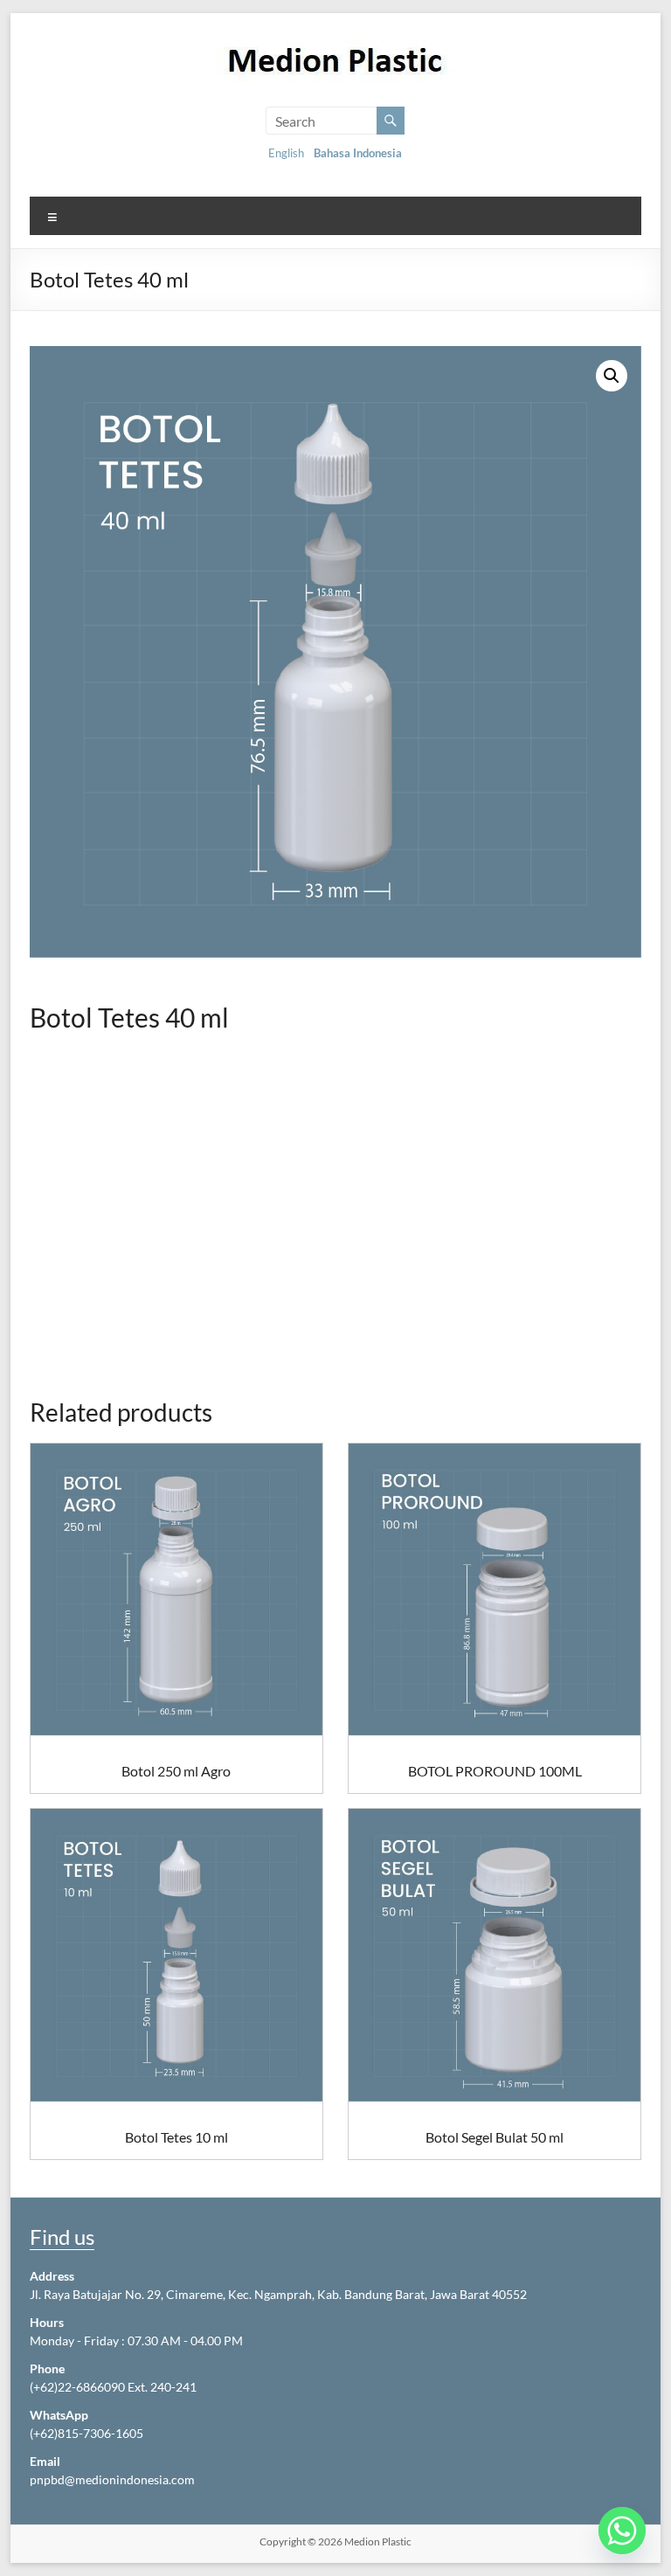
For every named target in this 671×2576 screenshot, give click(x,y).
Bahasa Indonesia (358, 153)
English (286, 153)
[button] (612, 376)
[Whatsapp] (622, 2531)
